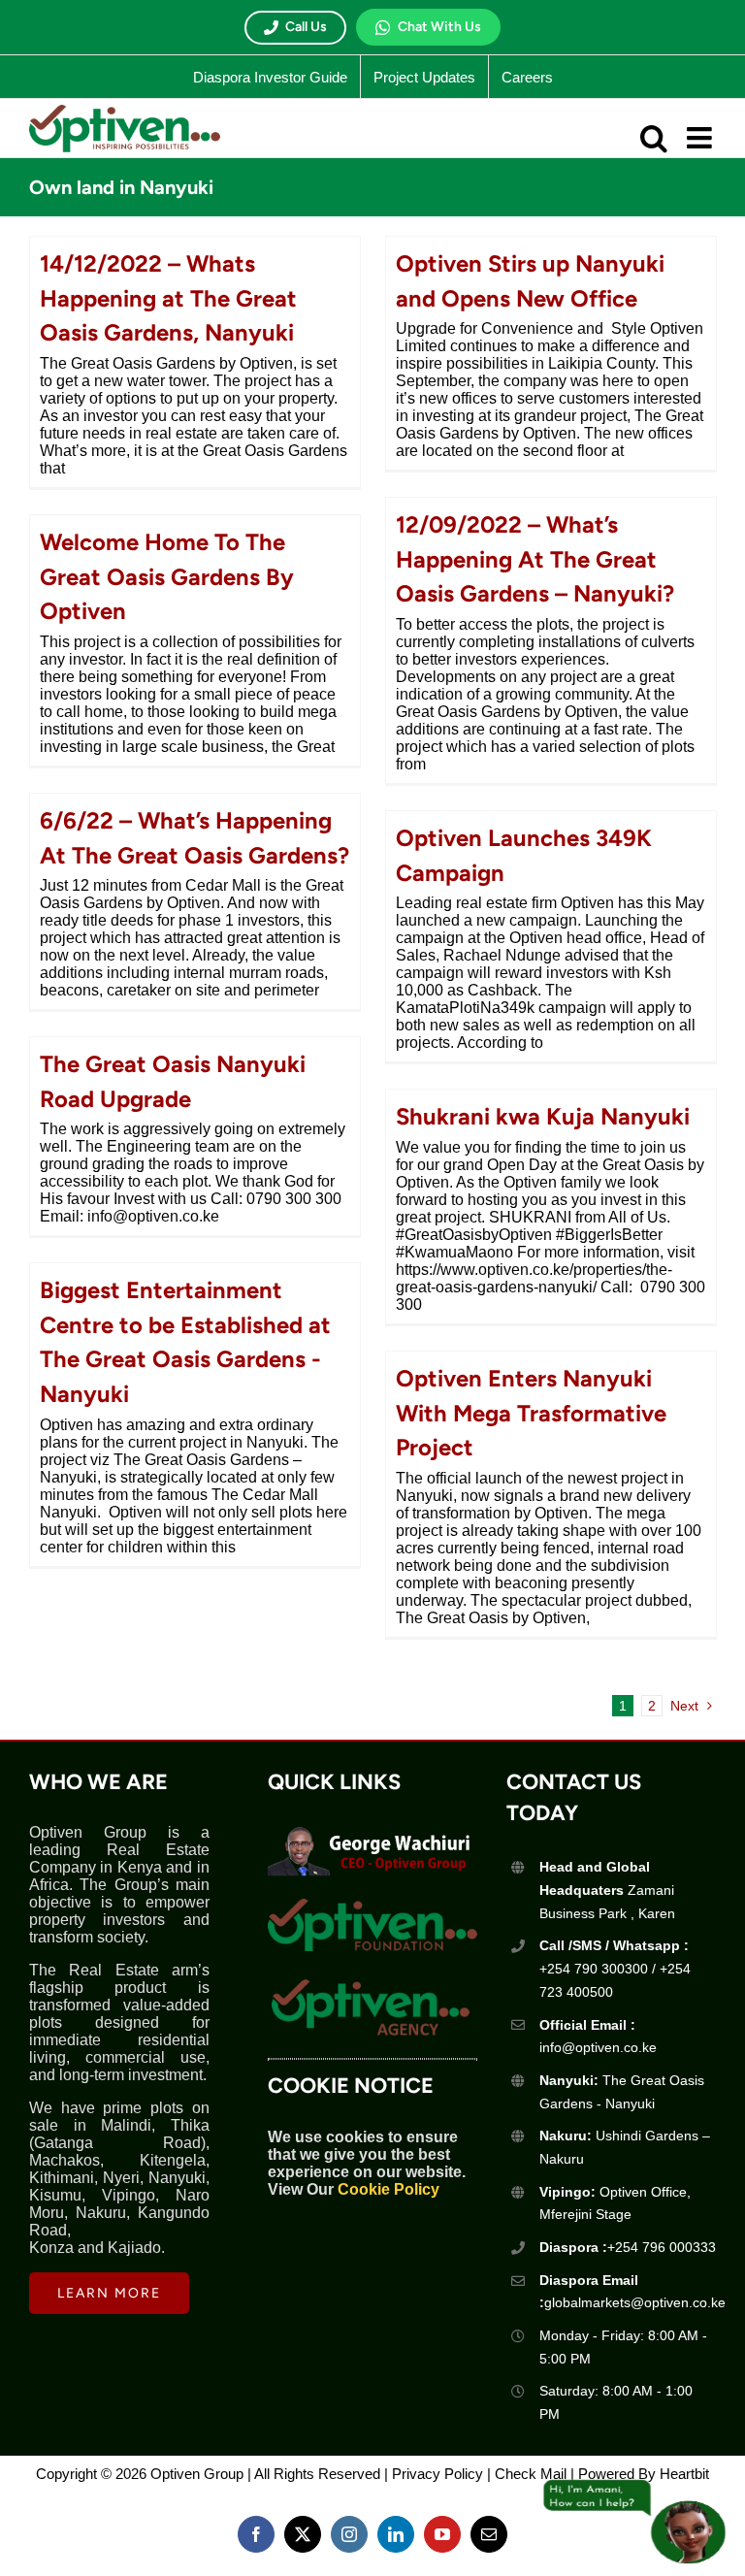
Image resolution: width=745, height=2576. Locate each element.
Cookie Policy (389, 2189)
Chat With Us (439, 27)
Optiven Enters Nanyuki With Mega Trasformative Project (531, 1413)
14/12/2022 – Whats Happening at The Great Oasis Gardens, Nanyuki (168, 298)
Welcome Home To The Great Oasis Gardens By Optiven (167, 576)
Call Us (306, 27)
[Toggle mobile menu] (701, 138)
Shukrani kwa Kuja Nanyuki (543, 1116)
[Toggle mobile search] (654, 138)
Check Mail (531, 2474)
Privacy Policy (437, 2474)
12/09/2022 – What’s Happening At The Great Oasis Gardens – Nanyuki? (535, 559)
